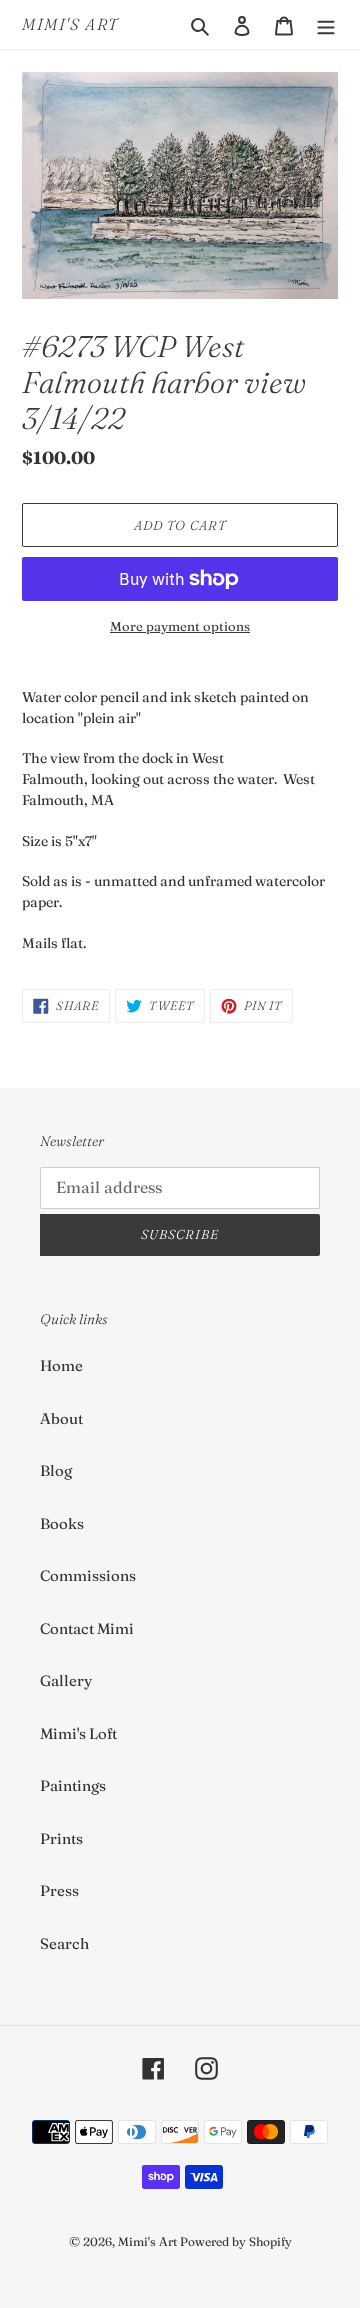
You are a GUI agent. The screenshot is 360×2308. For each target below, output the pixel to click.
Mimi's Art (70, 24)
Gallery (66, 1680)
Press (59, 1890)
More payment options (180, 626)
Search (64, 1943)
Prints (61, 1838)
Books (62, 1523)
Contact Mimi (87, 1628)
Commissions (88, 1575)
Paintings (73, 1785)
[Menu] (326, 24)
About (61, 1418)
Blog (56, 1470)
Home (61, 1365)
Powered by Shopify (236, 2241)
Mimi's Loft (78, 1733)
